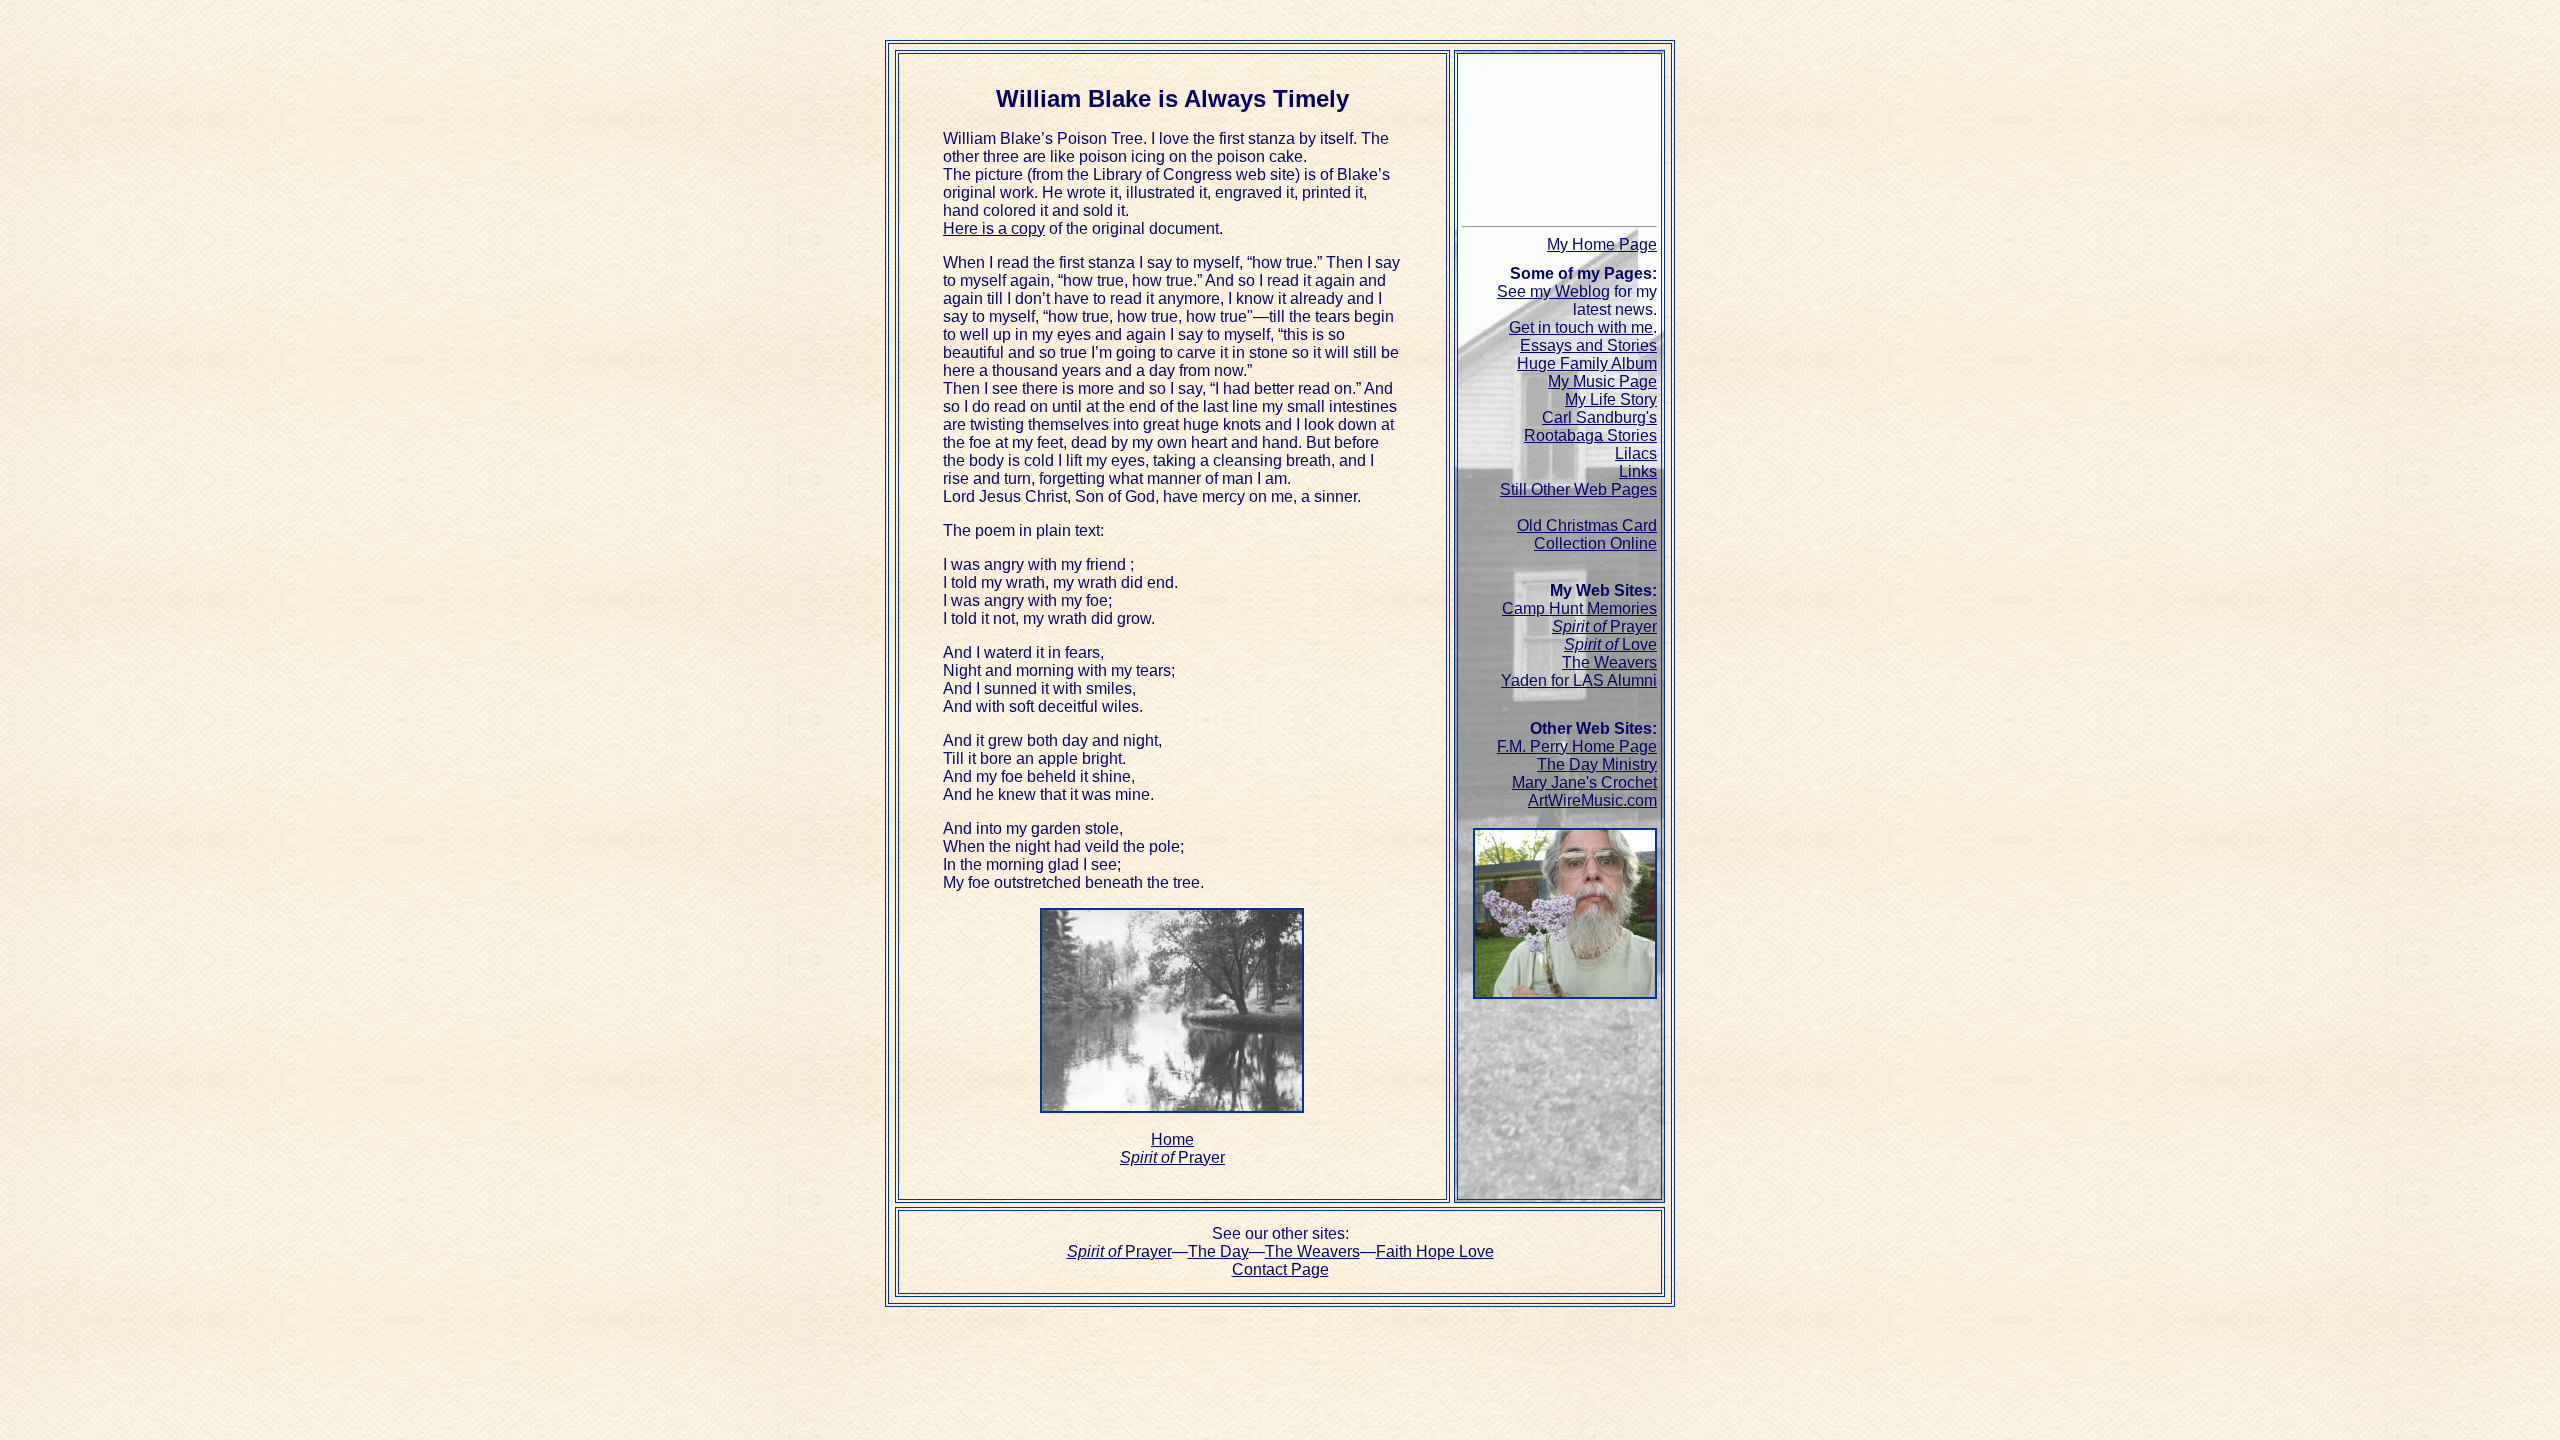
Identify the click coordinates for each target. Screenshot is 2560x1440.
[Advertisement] (1567, 143)
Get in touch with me (1581, 327)
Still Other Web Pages (1578, 489)
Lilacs (1636, 453)
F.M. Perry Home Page (1577, 746)
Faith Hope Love (1435, 1251)
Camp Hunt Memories (1579, 608)
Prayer (1172, 1157)
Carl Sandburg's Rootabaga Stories (1590, 426)
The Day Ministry (1597, 764)
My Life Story (1611, 399)
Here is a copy (994, 228)
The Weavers (1609, 662)
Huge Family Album (1587, 363)
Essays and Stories (1588, 345)
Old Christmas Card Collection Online (1587, 534)
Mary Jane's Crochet (1584, 782)
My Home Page (1602, 244)
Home (1172, 1139)
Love (1610, 644)
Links (1638, 471)
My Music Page (1602, 381)
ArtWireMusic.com (1592, 800)
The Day (1218, 1251)
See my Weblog (1553, 291)
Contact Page (1280, 1269)
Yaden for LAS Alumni (1579, 680)
